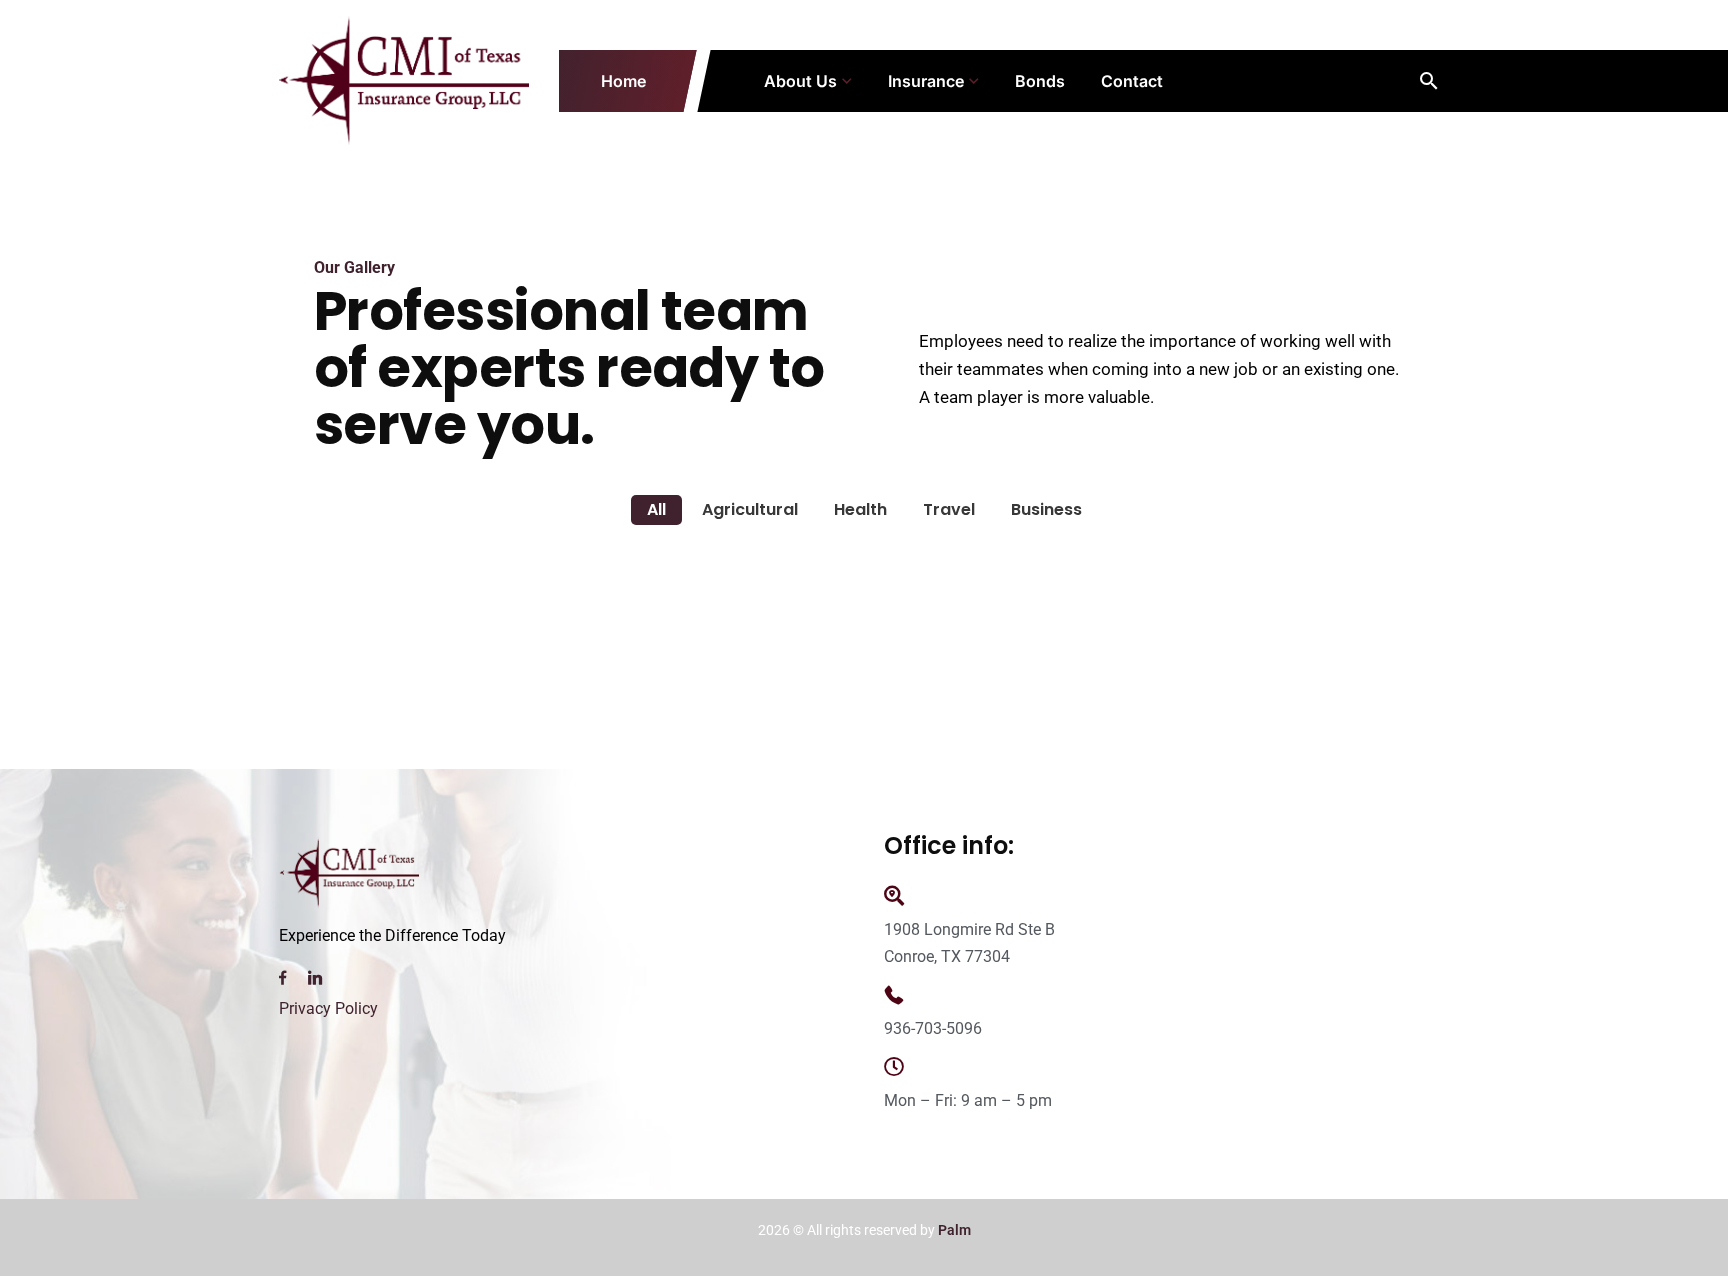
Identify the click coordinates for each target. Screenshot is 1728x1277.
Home (623, 81)
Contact (1132, 81)
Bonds (1040, 81)
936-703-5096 (933, 1028)
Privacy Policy (328, 1008)
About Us (800, 81)
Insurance (926, 81)
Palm (954, 1230)
